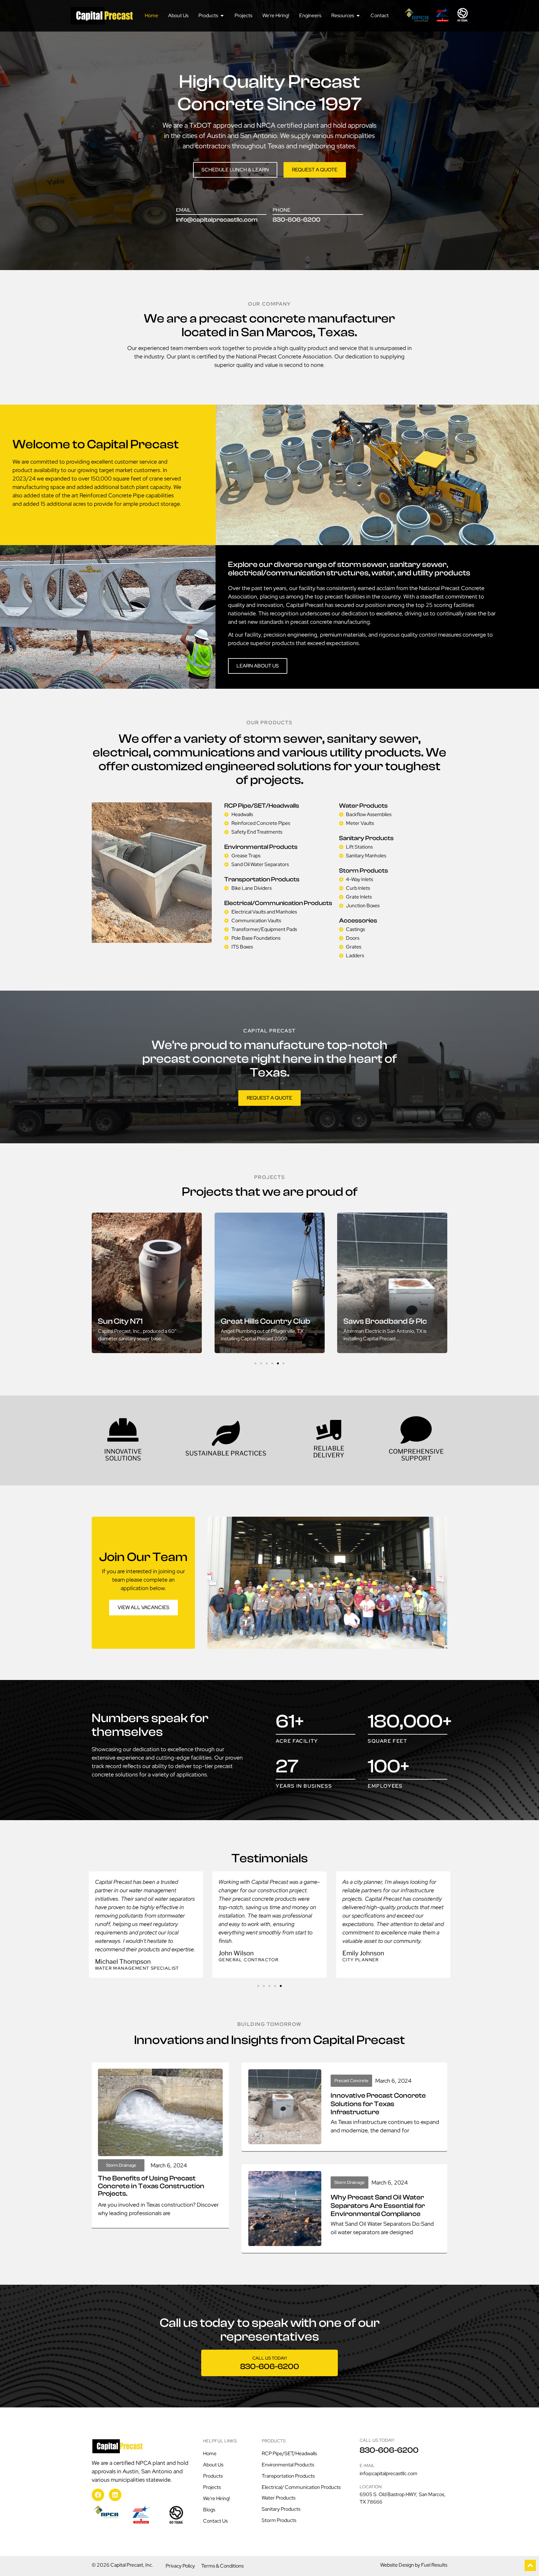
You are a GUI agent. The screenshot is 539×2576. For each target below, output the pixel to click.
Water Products (363, 806)
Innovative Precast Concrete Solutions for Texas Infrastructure (378, 2104)
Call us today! (270, 2358)
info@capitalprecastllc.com (217, 220)
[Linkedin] (115, 2495)
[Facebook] (98, 2495)
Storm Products (364, 871)
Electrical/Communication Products (278, 903)
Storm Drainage (121, 2165)
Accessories (358, 921)
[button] (255, 1363)
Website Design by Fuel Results (414, 2565)
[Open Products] (222, 16)
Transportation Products (262, 879)
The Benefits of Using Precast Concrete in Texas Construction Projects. (151, 2186)
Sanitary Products (366, 838)
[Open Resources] (358, 16)
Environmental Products (261, 847)
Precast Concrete (351, 2081)
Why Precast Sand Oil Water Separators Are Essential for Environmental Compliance (378, 2206)
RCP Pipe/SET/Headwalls (262, 806)
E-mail (367, 2465)
